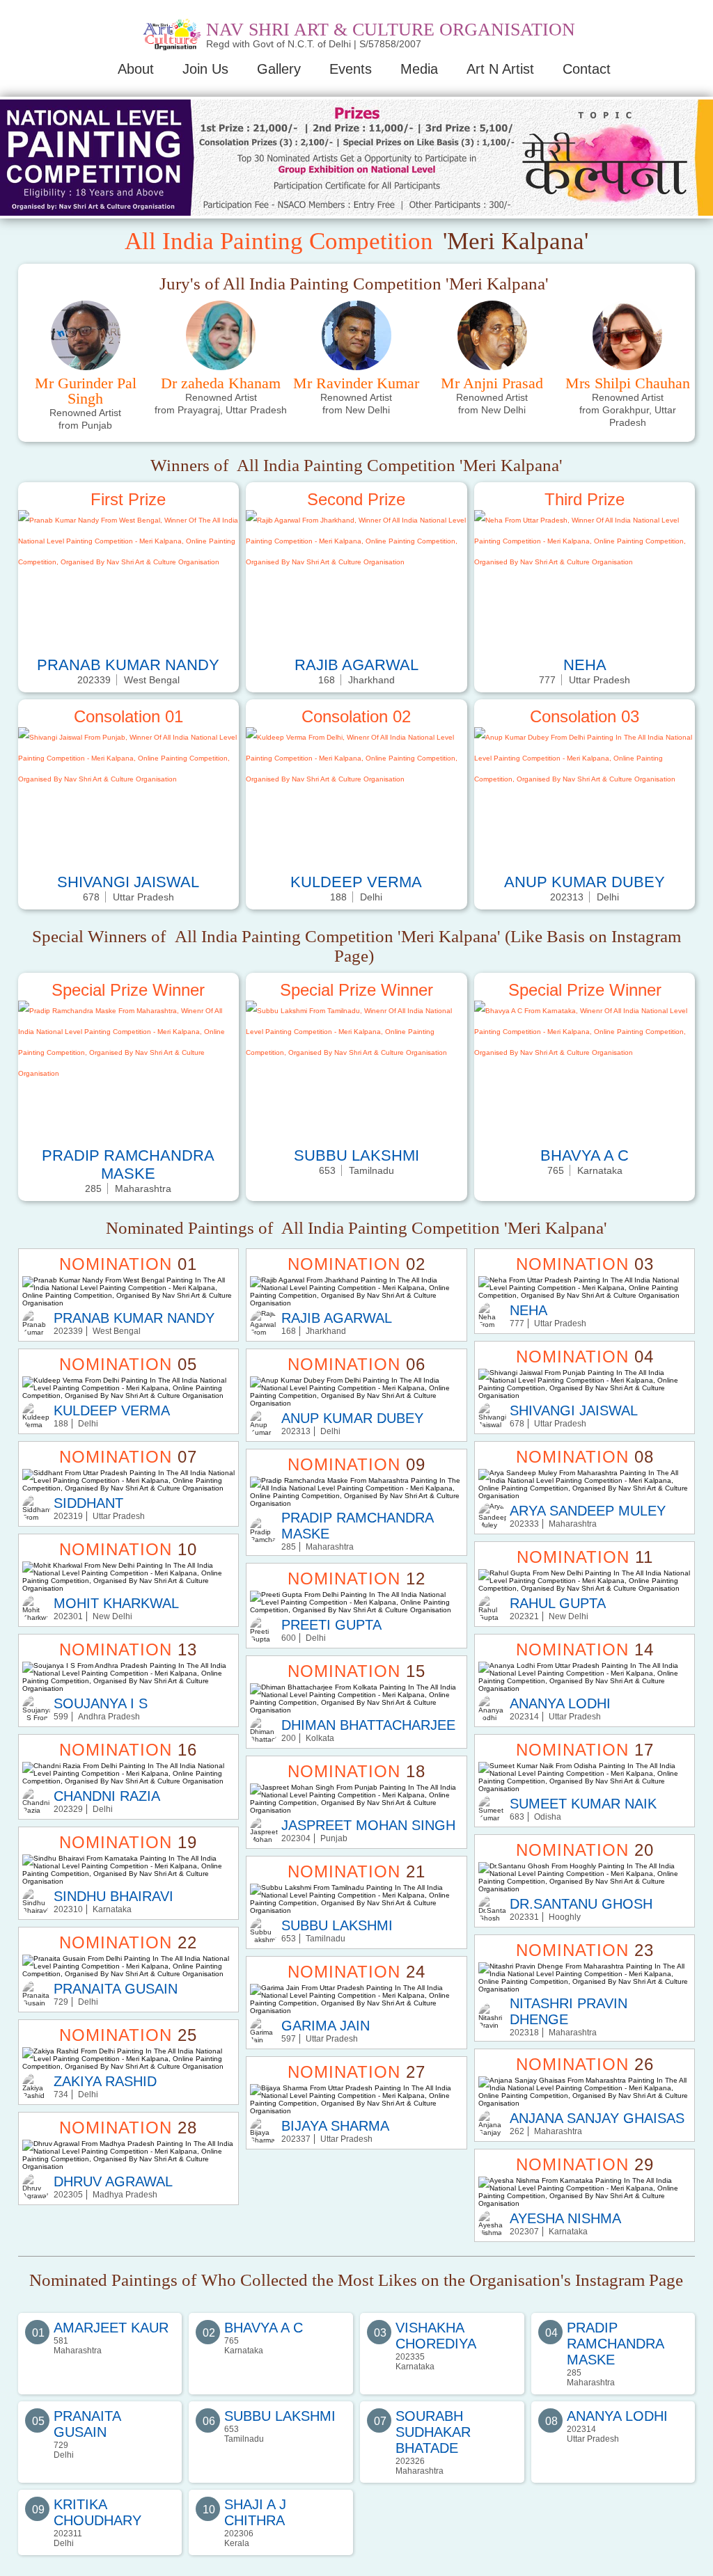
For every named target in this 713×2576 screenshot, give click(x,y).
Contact (587, 69)
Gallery (279, 69)
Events (351, 69)
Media (419, 69)
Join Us (205, 69)
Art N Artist (500, 69)
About (136, 69)
